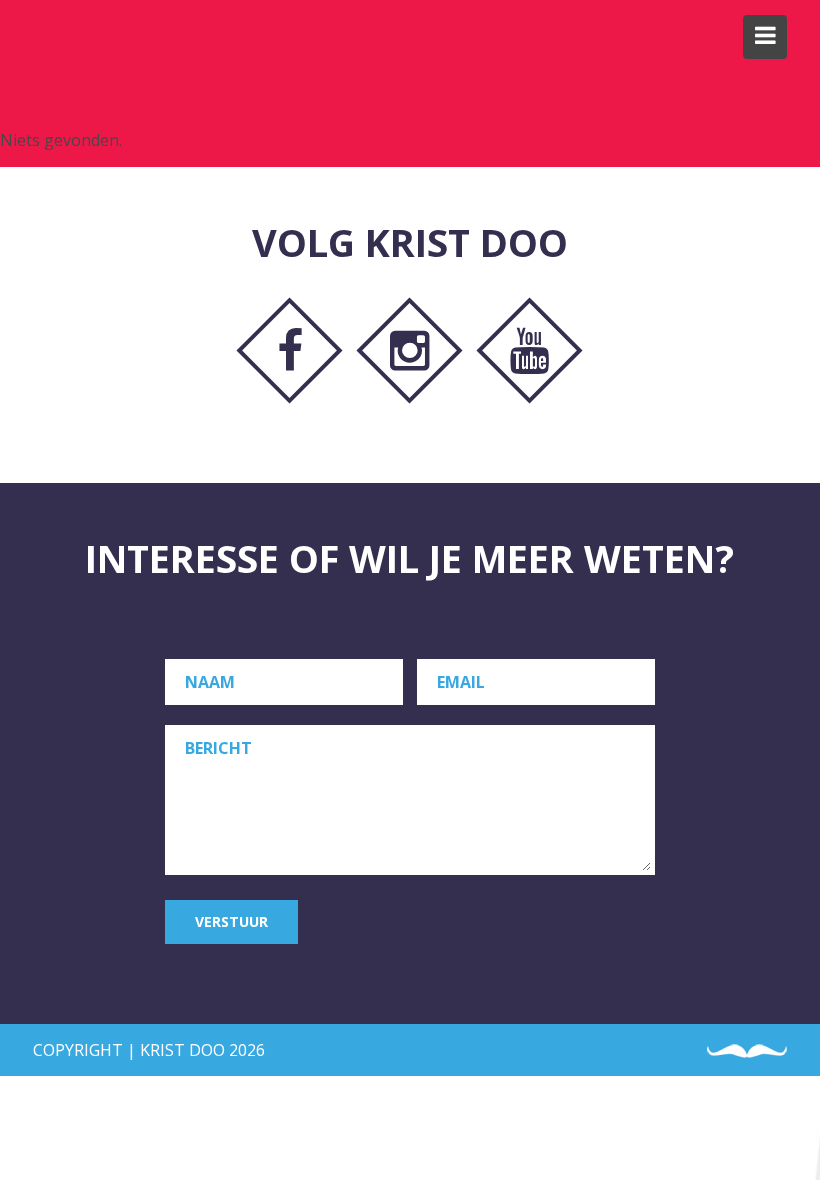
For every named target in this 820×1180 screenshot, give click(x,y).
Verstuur (231, 921)
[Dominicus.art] (64, 39)
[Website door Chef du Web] (747, 1051)
